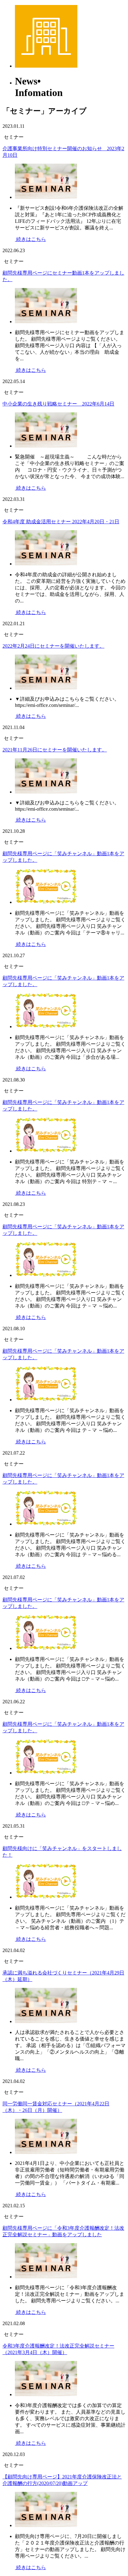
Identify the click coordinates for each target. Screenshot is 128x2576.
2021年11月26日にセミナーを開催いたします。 (55, 750)
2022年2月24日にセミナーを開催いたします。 (53, 646)
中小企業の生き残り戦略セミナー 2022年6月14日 (58, 404)
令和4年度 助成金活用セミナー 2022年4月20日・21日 (61, 522)
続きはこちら (30, 239)
